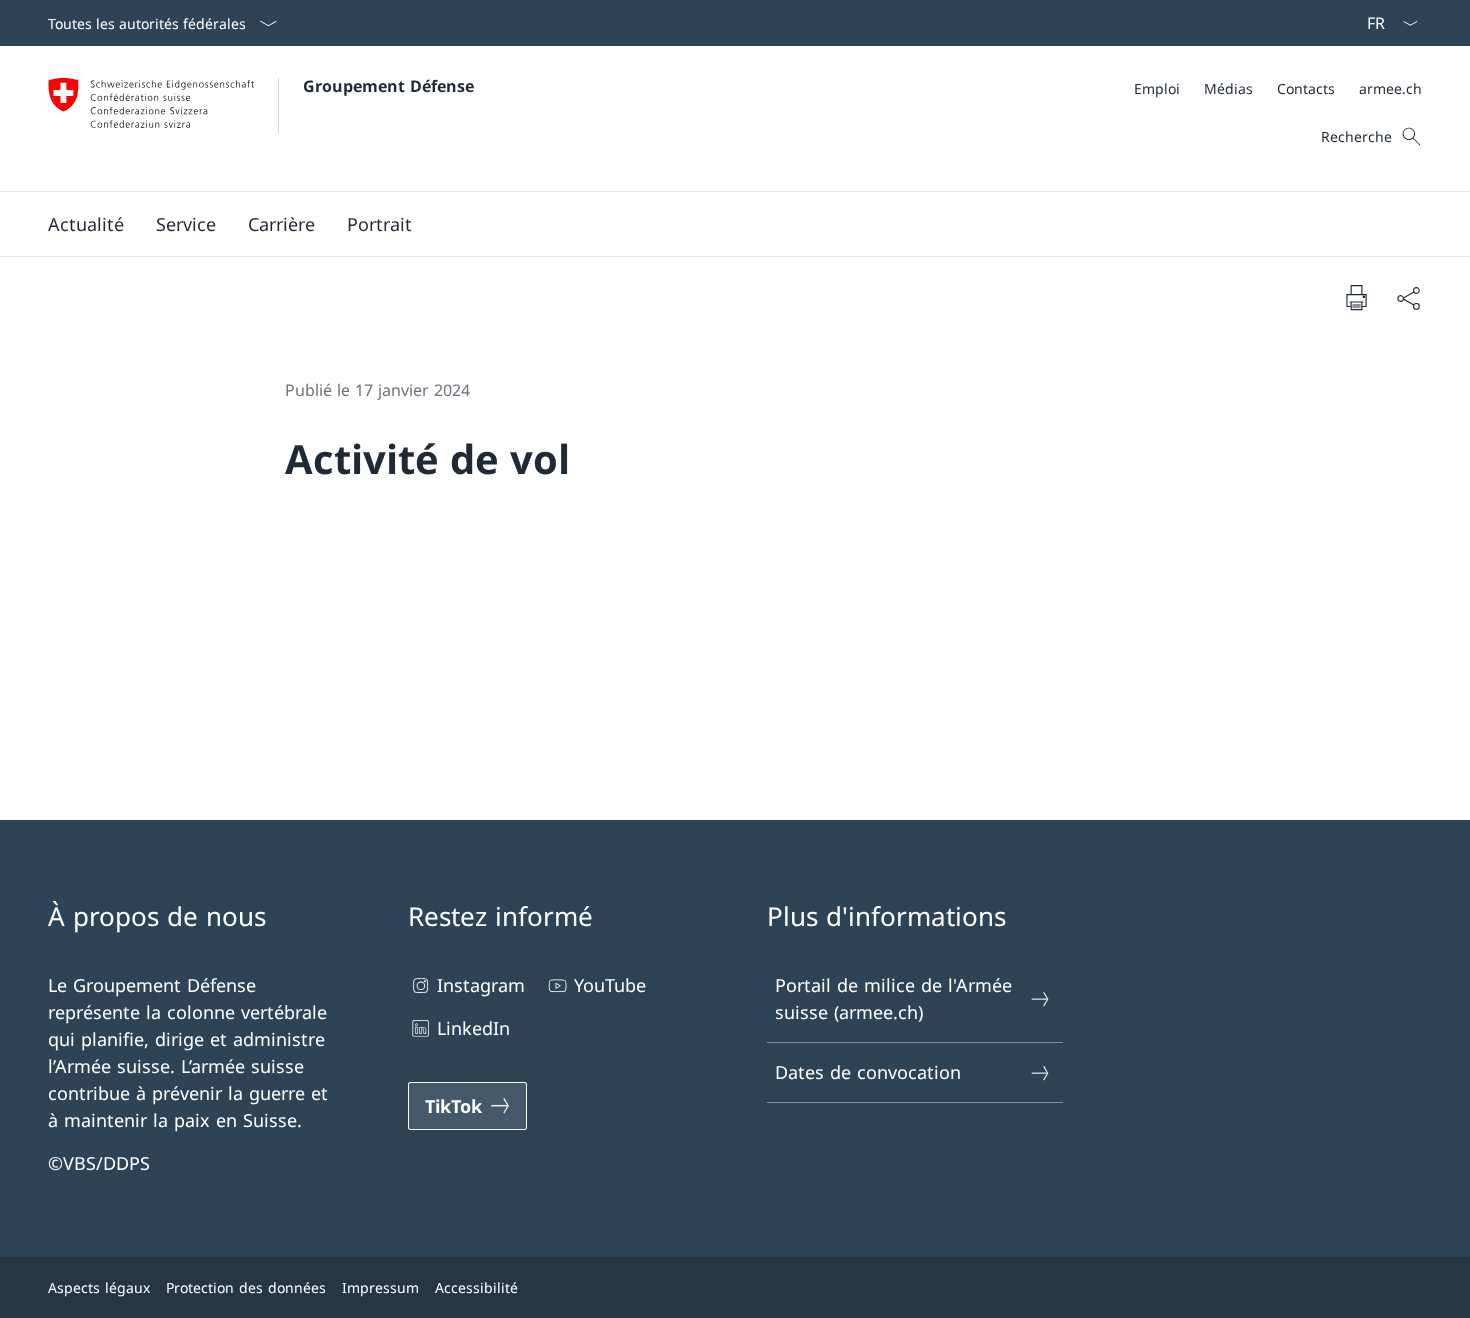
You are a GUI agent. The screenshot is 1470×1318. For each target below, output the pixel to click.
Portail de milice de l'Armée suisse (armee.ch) (893, 998)
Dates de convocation (868, 1072)
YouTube (610, 985)
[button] (86, 224)
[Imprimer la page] (1356, 297)
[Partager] (1408, 297)
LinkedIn (473, 1028)
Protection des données (246, 1287)
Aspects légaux (99, 1287)
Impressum (380, 1287)
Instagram (481, 985)
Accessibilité (476, 1287)
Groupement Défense (388, 86)
